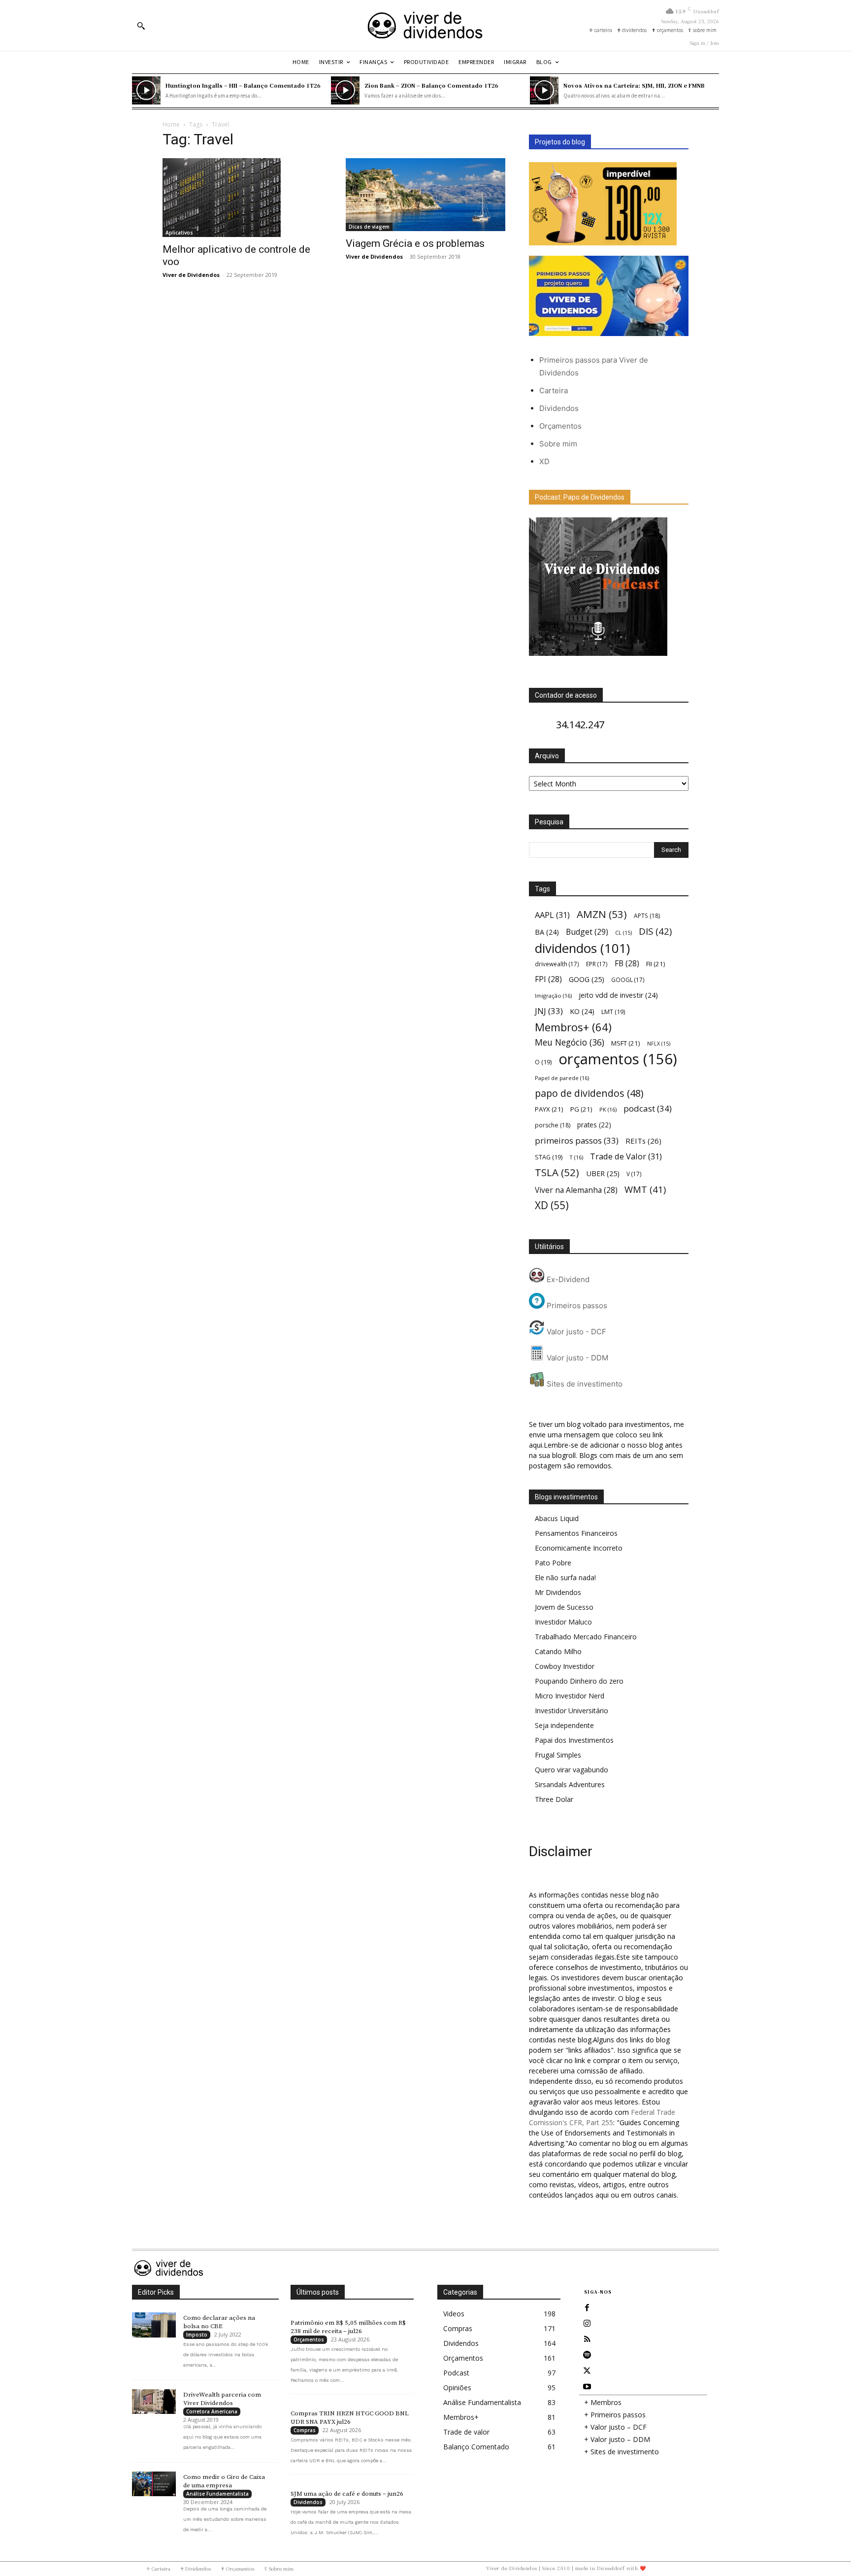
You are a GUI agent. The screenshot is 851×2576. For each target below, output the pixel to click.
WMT (645, 1189)
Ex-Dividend (567, 1279)
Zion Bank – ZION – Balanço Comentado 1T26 (431, 85)
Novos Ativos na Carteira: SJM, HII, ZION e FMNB (634, 85)
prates (594, 1125)
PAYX (549, 1109)
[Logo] (425, 25)
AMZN (602, 914)
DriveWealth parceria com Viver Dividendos (222, 2399)
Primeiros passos (576, 1305)
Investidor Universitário (572, 1711)
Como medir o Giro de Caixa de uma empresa (224, 2481)
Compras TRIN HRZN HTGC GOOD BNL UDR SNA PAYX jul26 (350, 2418)
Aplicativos (179, 233)
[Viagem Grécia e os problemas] (425, 194)
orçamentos (618, 1059)
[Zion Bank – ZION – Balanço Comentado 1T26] (345, 91)
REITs (643, 1141)
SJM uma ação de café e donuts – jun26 (347, 2494)
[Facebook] (587, 2308)
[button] (141, 26)
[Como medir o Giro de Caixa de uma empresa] (154, 2484)
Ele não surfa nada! (565, 1577)
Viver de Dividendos (191, 275)
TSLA (557, 1172)
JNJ (549, 1011)
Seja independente (564, 1725)
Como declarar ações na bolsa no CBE (219, 2322)
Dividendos (559, 408)
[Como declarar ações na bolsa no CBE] (154, 2325)
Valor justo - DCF (575, 1332)
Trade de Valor (626, 1156)
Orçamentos (560, 426)
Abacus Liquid (557, 1518)
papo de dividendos (589, 1093)
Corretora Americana (212, 2411)
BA (547, 932)
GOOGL (628, 980)
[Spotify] (587, 2355)
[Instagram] (587, 2324)
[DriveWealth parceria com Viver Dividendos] (154, 2402)
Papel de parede (562, 1078)
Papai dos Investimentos (574, 1740)
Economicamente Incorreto (579, 1548)
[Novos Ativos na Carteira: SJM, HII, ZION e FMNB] (544, 91)
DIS (655, 931)
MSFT (626, 1043)
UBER (603, 1173)
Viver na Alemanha (576, 1190)
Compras (305, 2430)
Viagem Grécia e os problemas (415, 243)
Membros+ (573, 1027)
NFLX (659, 1044)
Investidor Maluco (563, 1622)
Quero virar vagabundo (572, 1770)
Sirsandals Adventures (570, 1784)
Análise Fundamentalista (217, 2494)
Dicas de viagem (369, 227)
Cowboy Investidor (565, 1666)
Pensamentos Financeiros (576, 1533)
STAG (549, 1157)
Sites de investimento (584, 1384)
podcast (648, 1108)
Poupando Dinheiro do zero (579, 1681)
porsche (553, 1125)
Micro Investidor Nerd (570, 1696)
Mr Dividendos (558, 1592)
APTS (647, 916)
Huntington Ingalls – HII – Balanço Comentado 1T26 (243, 85)
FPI (548, 979)
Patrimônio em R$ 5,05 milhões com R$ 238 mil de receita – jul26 (348, 2327)
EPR (597, 964)
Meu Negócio (570, 1042)
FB (627, 964)
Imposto (197, 2335)
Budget (587, 932)
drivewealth (557, 964)
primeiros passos (577, 1140)
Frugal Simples (558, 1755)
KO (582, 1011)
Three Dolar (554, 1799)
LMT (613, 1012)
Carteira (554, 390)
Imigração (553, 996)
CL (623, 933)
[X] (587, 2371)
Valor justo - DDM (576, 1358)
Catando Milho (558, 1651)
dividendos (582, 948)
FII (656, 964)
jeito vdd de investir (618, 995)
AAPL (552, 915)
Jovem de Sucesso (564, 1607)
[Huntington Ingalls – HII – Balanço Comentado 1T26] (146, 91)
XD (544, 461)
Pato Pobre (553, 1563)
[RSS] (587, 2339)
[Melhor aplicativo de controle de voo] (242, 198)
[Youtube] (587, 2387)
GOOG (587, 979)
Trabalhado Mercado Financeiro (586, 1637)
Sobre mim (558, 444)
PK (608, 1109)
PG (581, 1109)
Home (171, 124)
